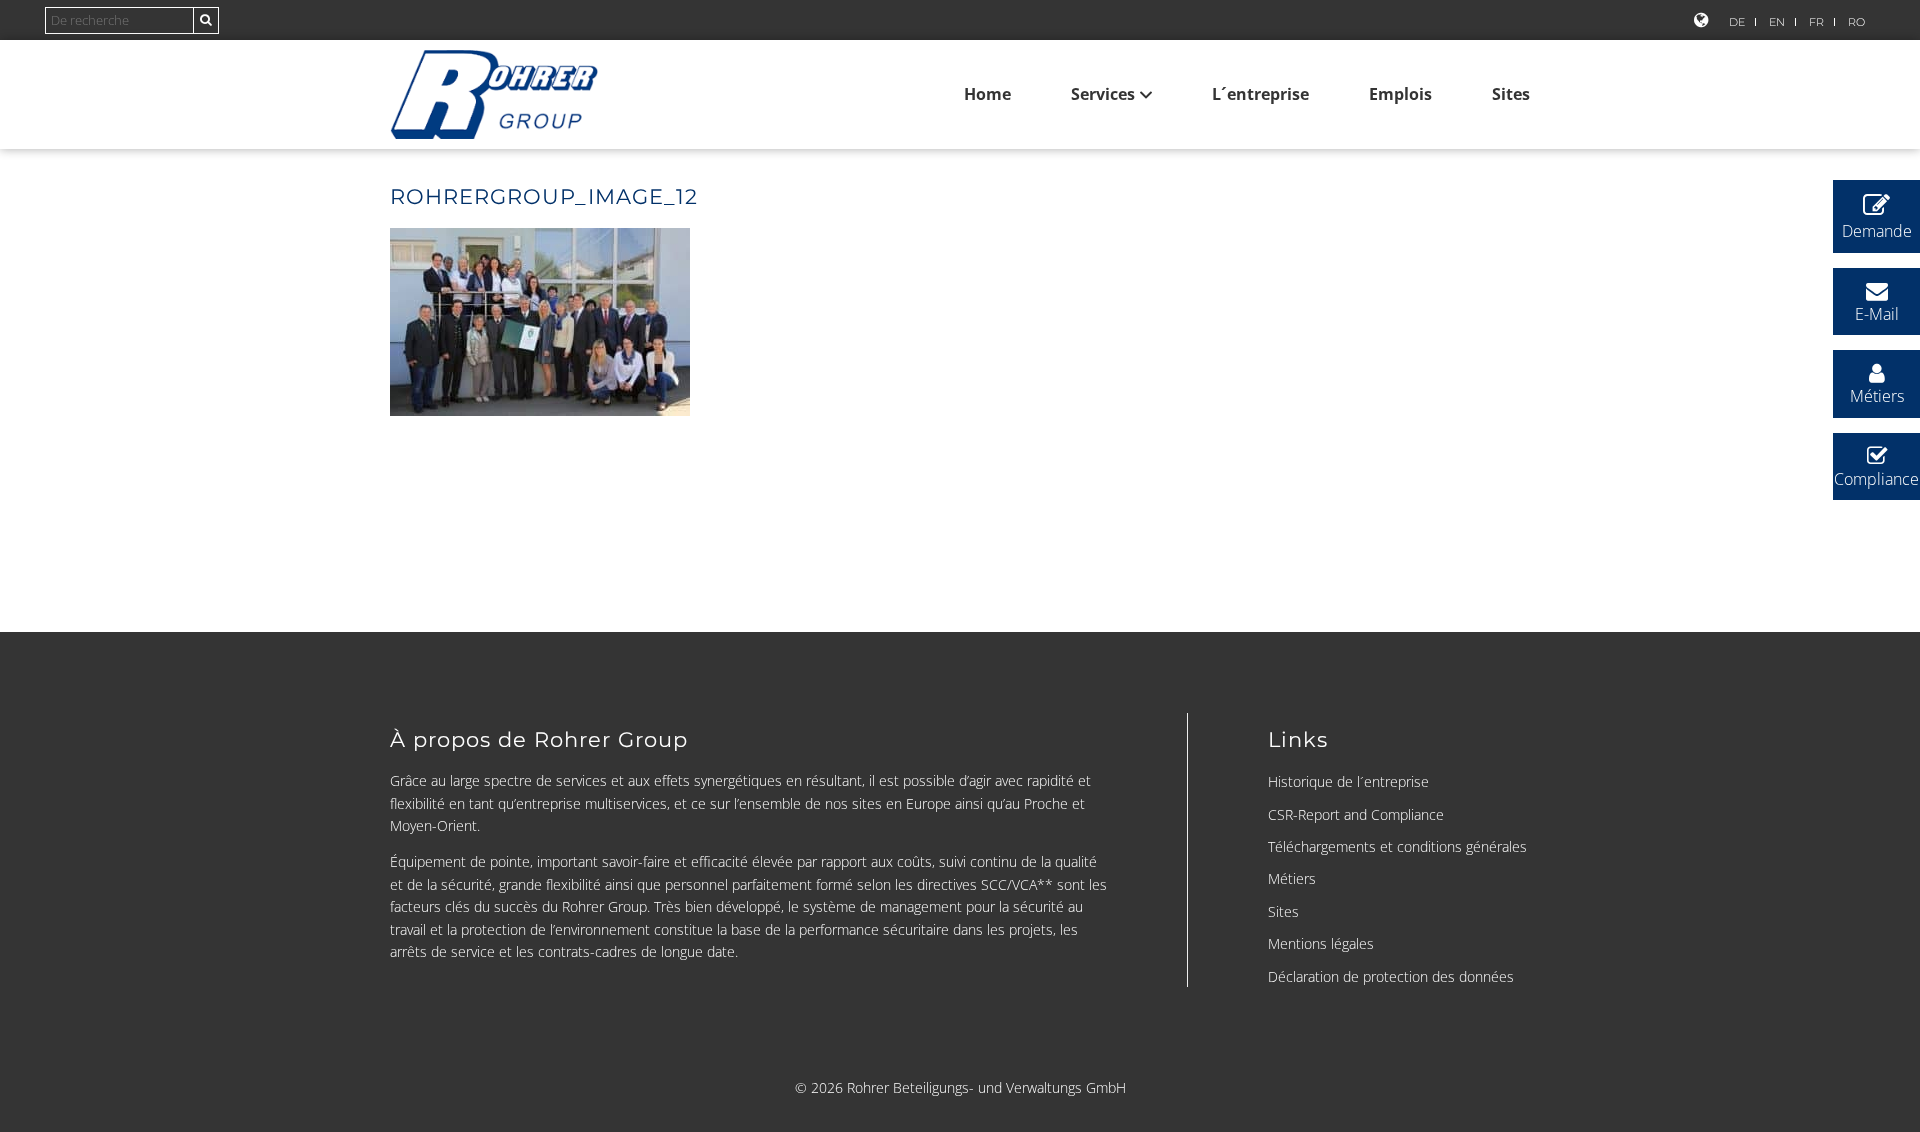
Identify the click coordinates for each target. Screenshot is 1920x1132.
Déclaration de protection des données (1391, 976)
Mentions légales (1321, 943)
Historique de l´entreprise (1348, 781)
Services (1103, 94)
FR (1816, 22)
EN (1777, 22)
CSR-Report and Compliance (1356, 814)
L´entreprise (1260, 94)
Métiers (1292, 878)
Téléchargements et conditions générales (1397, 846)
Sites (1511, 94)
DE (1737, 22)
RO (1856, 22)
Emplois (1400, 94)
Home (987, 94)
